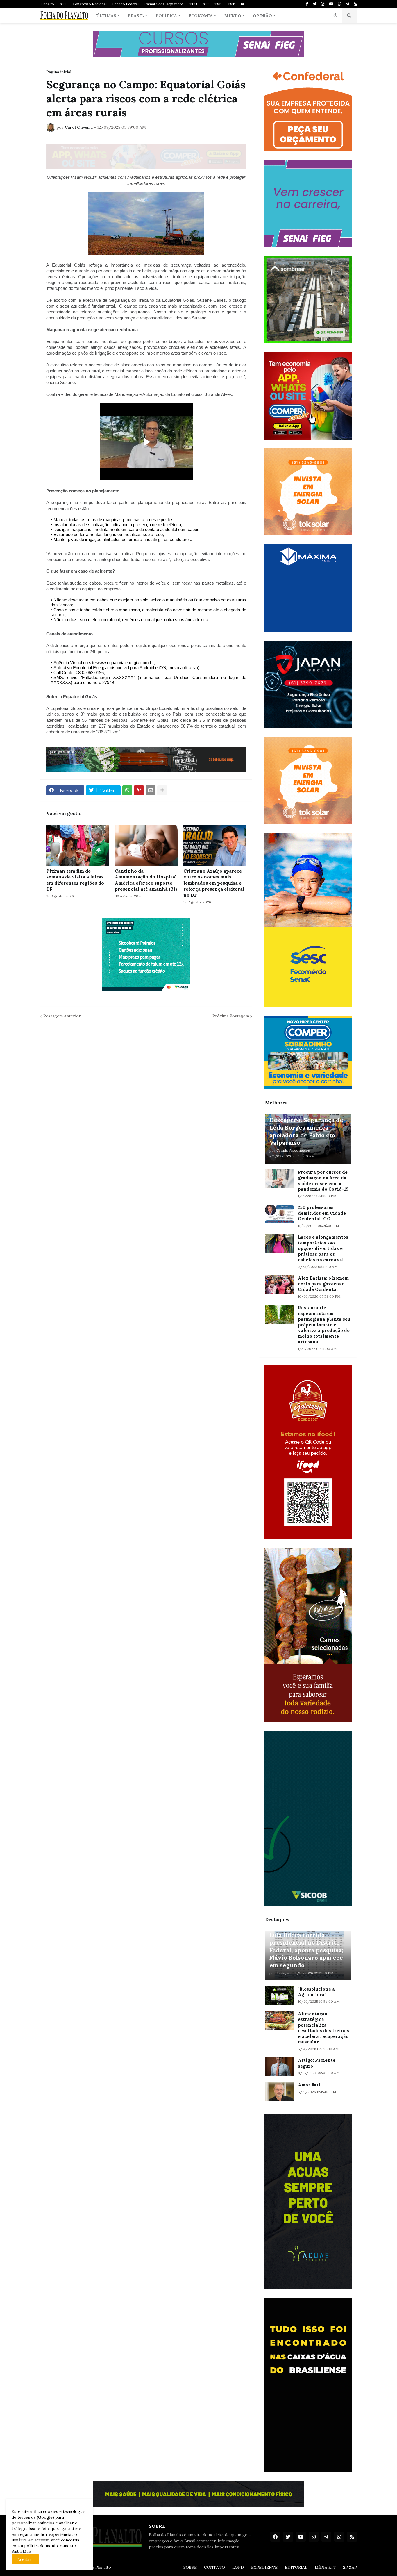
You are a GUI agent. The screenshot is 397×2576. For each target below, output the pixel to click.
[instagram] (323, 4)
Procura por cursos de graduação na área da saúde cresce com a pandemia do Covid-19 (323, 1181)
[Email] (151, 790)
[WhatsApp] (127, 790)
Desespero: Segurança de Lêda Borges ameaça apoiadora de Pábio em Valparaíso (306, 1131)
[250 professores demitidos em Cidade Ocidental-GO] (280, 1214)
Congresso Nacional (90, 4)
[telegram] (347, 4)
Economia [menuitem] (201, 16)
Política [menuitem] (166, 16)
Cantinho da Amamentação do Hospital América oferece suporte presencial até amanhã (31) (146, 880)
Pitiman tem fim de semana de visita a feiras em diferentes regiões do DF (75, 880)
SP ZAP (350, 2567)
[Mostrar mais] (162, 790)
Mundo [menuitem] (233, 16)
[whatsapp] (340, 4)
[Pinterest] (139, 790)
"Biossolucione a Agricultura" (316, 1992)
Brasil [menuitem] (136, 16)
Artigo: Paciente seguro (317, 2063)
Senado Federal (126, 4)
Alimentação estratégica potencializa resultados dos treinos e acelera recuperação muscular (323, 2028)
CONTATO (214, 2567)
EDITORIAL (296, 2567)
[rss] (355, 4)
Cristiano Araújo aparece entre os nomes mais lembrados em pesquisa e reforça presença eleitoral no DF (214, 883)
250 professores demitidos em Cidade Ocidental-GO (322, 1213)
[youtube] (331, 4)
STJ (206, 4)
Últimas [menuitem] (106, 16)
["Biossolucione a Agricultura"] (280, 1996)
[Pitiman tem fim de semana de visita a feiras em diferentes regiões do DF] (78, 845)
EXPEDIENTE (264, 2567)
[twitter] (315, 4)
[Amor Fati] (280, 2092)
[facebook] (275, 2537)
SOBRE (190, 2567)
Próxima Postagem (231, 1016)
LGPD (238, 2567)
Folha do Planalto (94, 2567)
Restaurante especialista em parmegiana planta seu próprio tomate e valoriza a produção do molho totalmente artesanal (324, 1325)
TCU (193, 4)
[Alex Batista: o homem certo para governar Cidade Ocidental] (280, 1285)
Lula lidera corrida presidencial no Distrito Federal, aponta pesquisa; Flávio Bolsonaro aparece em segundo (306, 1950)
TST (231, 4)
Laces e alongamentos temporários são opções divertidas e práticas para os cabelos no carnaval (323, 1248)
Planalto (47, 4)
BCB (244, 4)
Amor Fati (309, 2085)
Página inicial (59, 72)
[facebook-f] (307, 4)
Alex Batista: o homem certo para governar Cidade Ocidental (323, 1284)
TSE (218, 4)
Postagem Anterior (62, 1016)
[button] (335, 16)
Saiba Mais (22, 2551)
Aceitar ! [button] (25, 2559)
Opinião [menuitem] (262, 16)
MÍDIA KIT (325, 2567)
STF (63, 4)
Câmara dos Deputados (164, 4)
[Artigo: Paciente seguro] (280, 2067)
